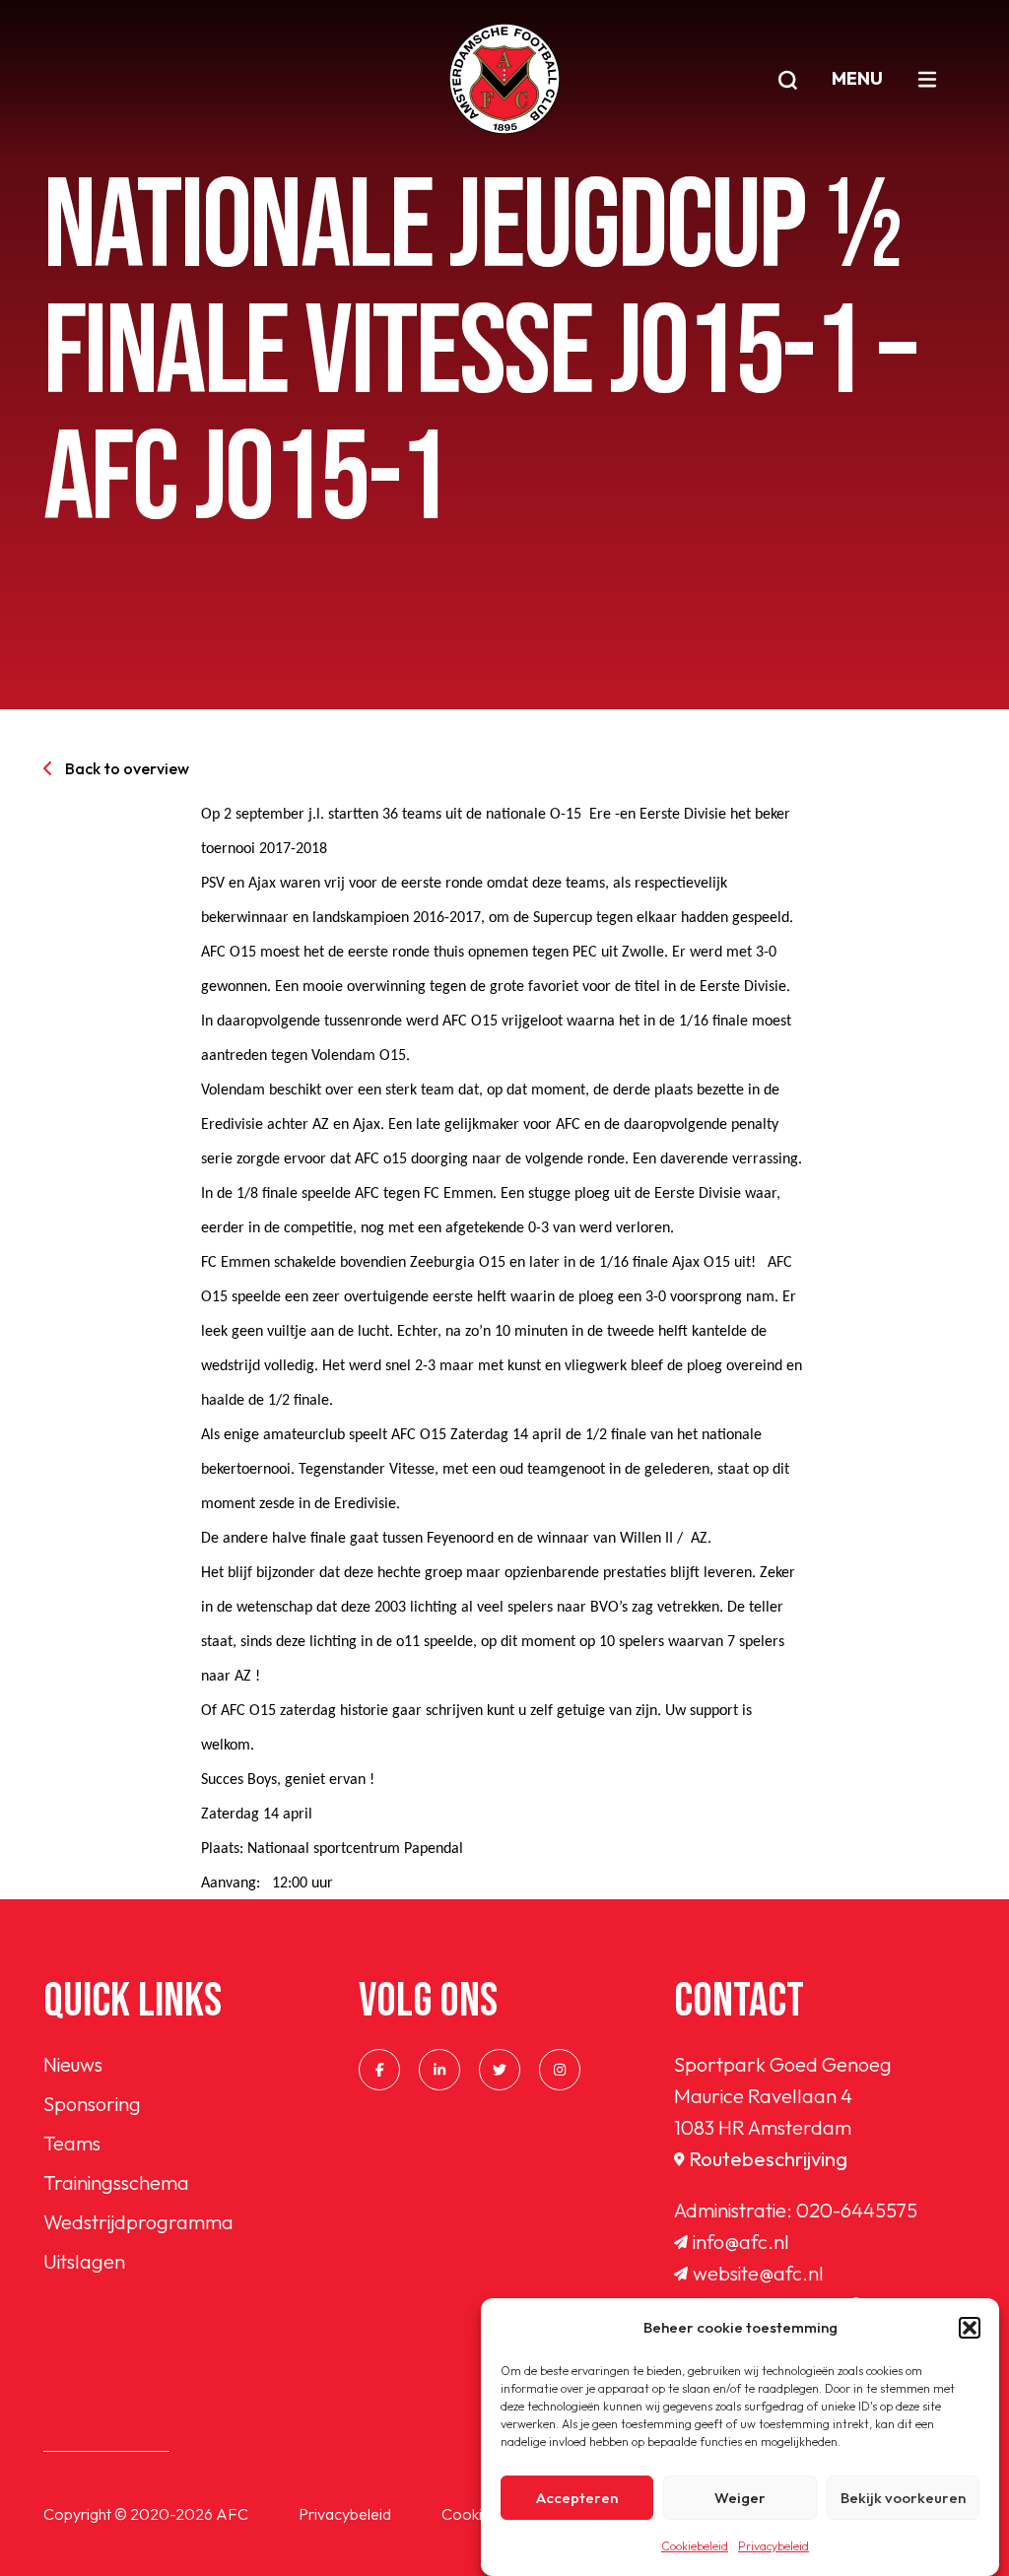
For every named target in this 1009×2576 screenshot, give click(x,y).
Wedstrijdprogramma (138, 2222)
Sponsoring (92, 2104)
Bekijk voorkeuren (903, 2498)
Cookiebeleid (695, 2546)
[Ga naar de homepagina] (504, 79)
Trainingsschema (116, 2182)
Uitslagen (84, 2261)
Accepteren (577, 2498)
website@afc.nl (758, 2273)
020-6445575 (857, 2210)
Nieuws (73, 2064)
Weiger (740, 2498)
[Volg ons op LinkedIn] (439, 2070)
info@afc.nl (741, 2242)
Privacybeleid (774, 2546)
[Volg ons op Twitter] (500, 2070)
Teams (72, 2143)
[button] (970, 2328)
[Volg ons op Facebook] (379, 2070)
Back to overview (127, 768)
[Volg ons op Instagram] (560, 2070)
